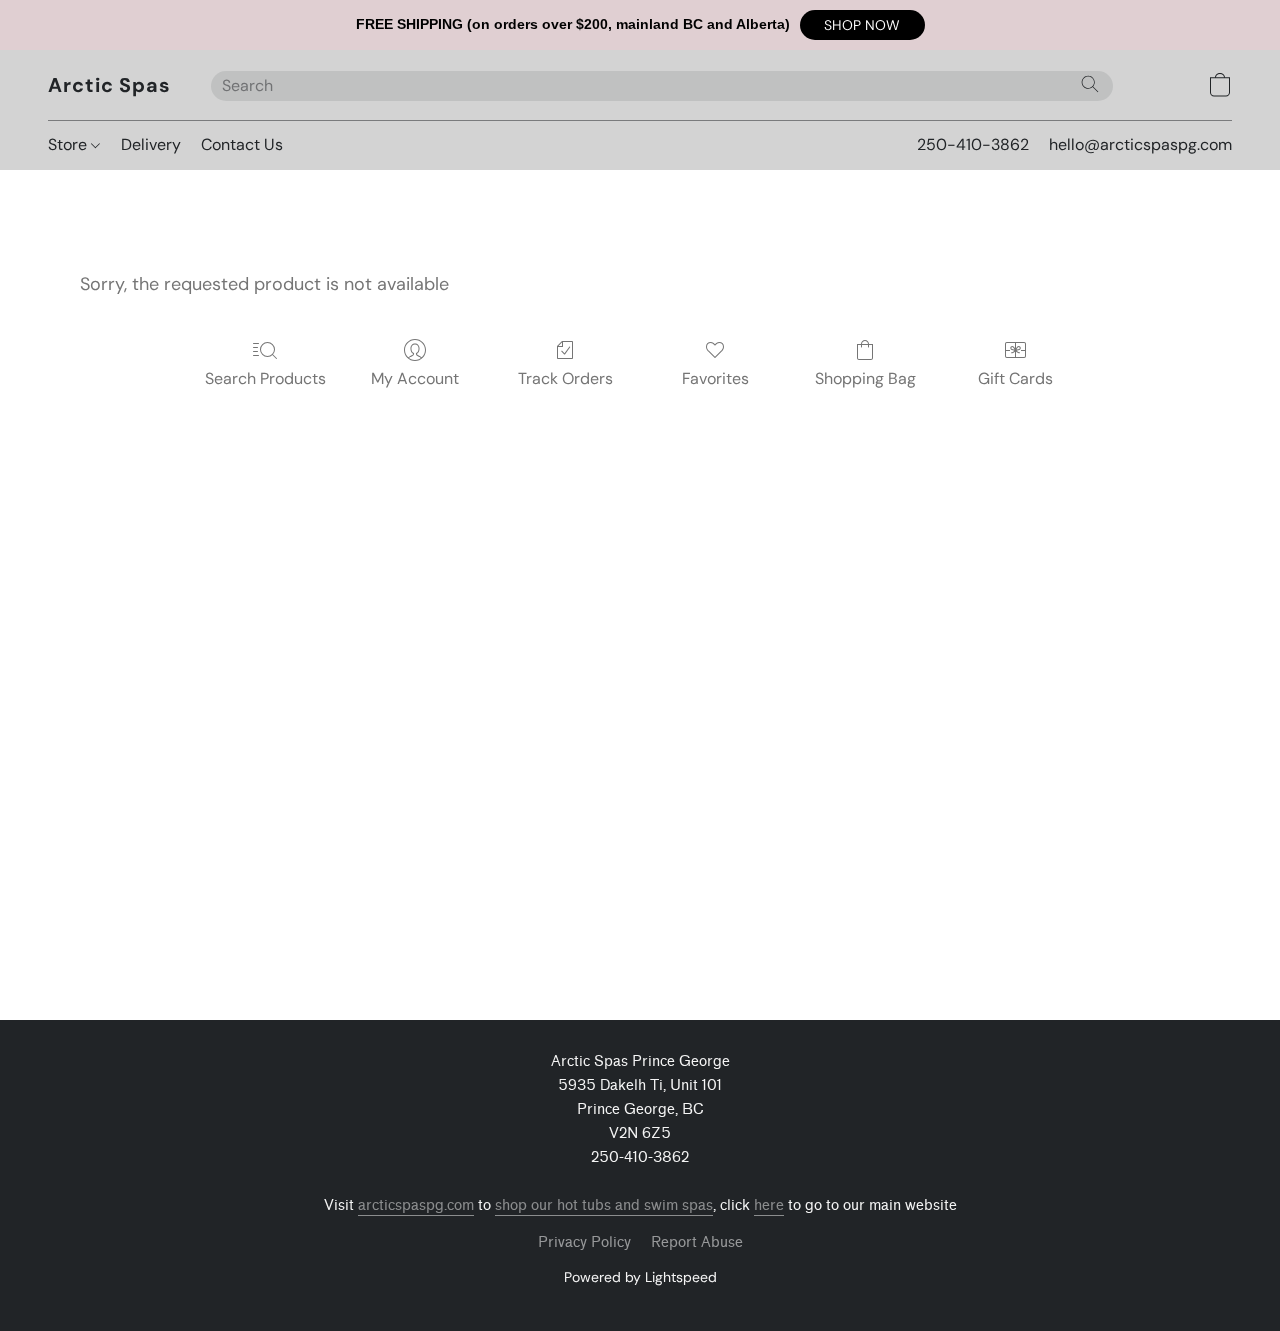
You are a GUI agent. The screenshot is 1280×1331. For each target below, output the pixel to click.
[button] (862, 25)
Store (69, 144)
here (769, 1205)
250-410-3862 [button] (973, 144)
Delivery (151, 144)
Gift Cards (1015, 378)
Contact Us (242, 144)
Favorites (715, 378)
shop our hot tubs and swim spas (604, 1205)
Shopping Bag (865, 378)
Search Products (265, 378)
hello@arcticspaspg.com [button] (1140, 144)
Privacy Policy (584, 1242)
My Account (415, 378)
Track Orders (565, 378)
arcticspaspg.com (416, 1205)
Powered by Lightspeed (640, 1277)
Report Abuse (697, 1242)
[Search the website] (1090, 84)
